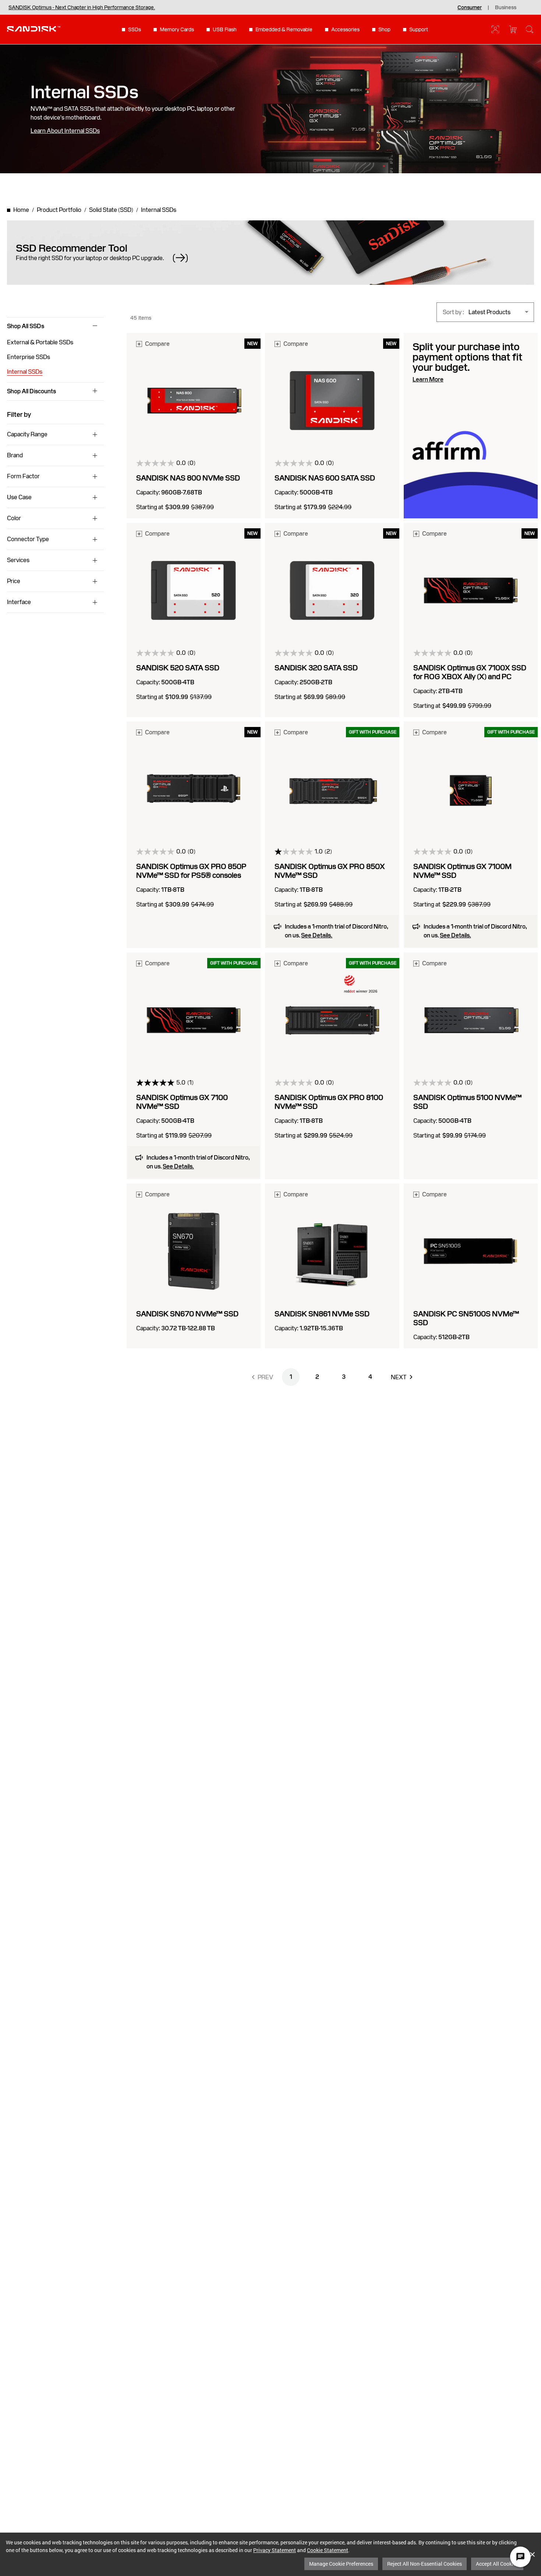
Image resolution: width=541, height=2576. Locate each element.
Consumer (470, 7)
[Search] (530, 29)
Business (506, 7)
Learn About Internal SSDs (65, 131)
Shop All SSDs (26, 326)
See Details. (317, 936)
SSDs (135, 29)
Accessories (345, 29)
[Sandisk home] (34, 29)
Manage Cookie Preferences (341, 2564)
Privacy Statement (275, 2550)
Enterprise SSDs (29, 357)
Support (419, 29)
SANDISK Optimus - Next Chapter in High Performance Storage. (82, 7)
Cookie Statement (328, 2550)
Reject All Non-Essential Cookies (425, 2564)
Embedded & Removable (284, 29)
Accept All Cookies (497, 2564)
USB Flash (225, 29)
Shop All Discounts (31, 391)
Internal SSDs (25, 372)
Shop (384, 29)
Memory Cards (177, 29)
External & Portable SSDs (40, 342)
